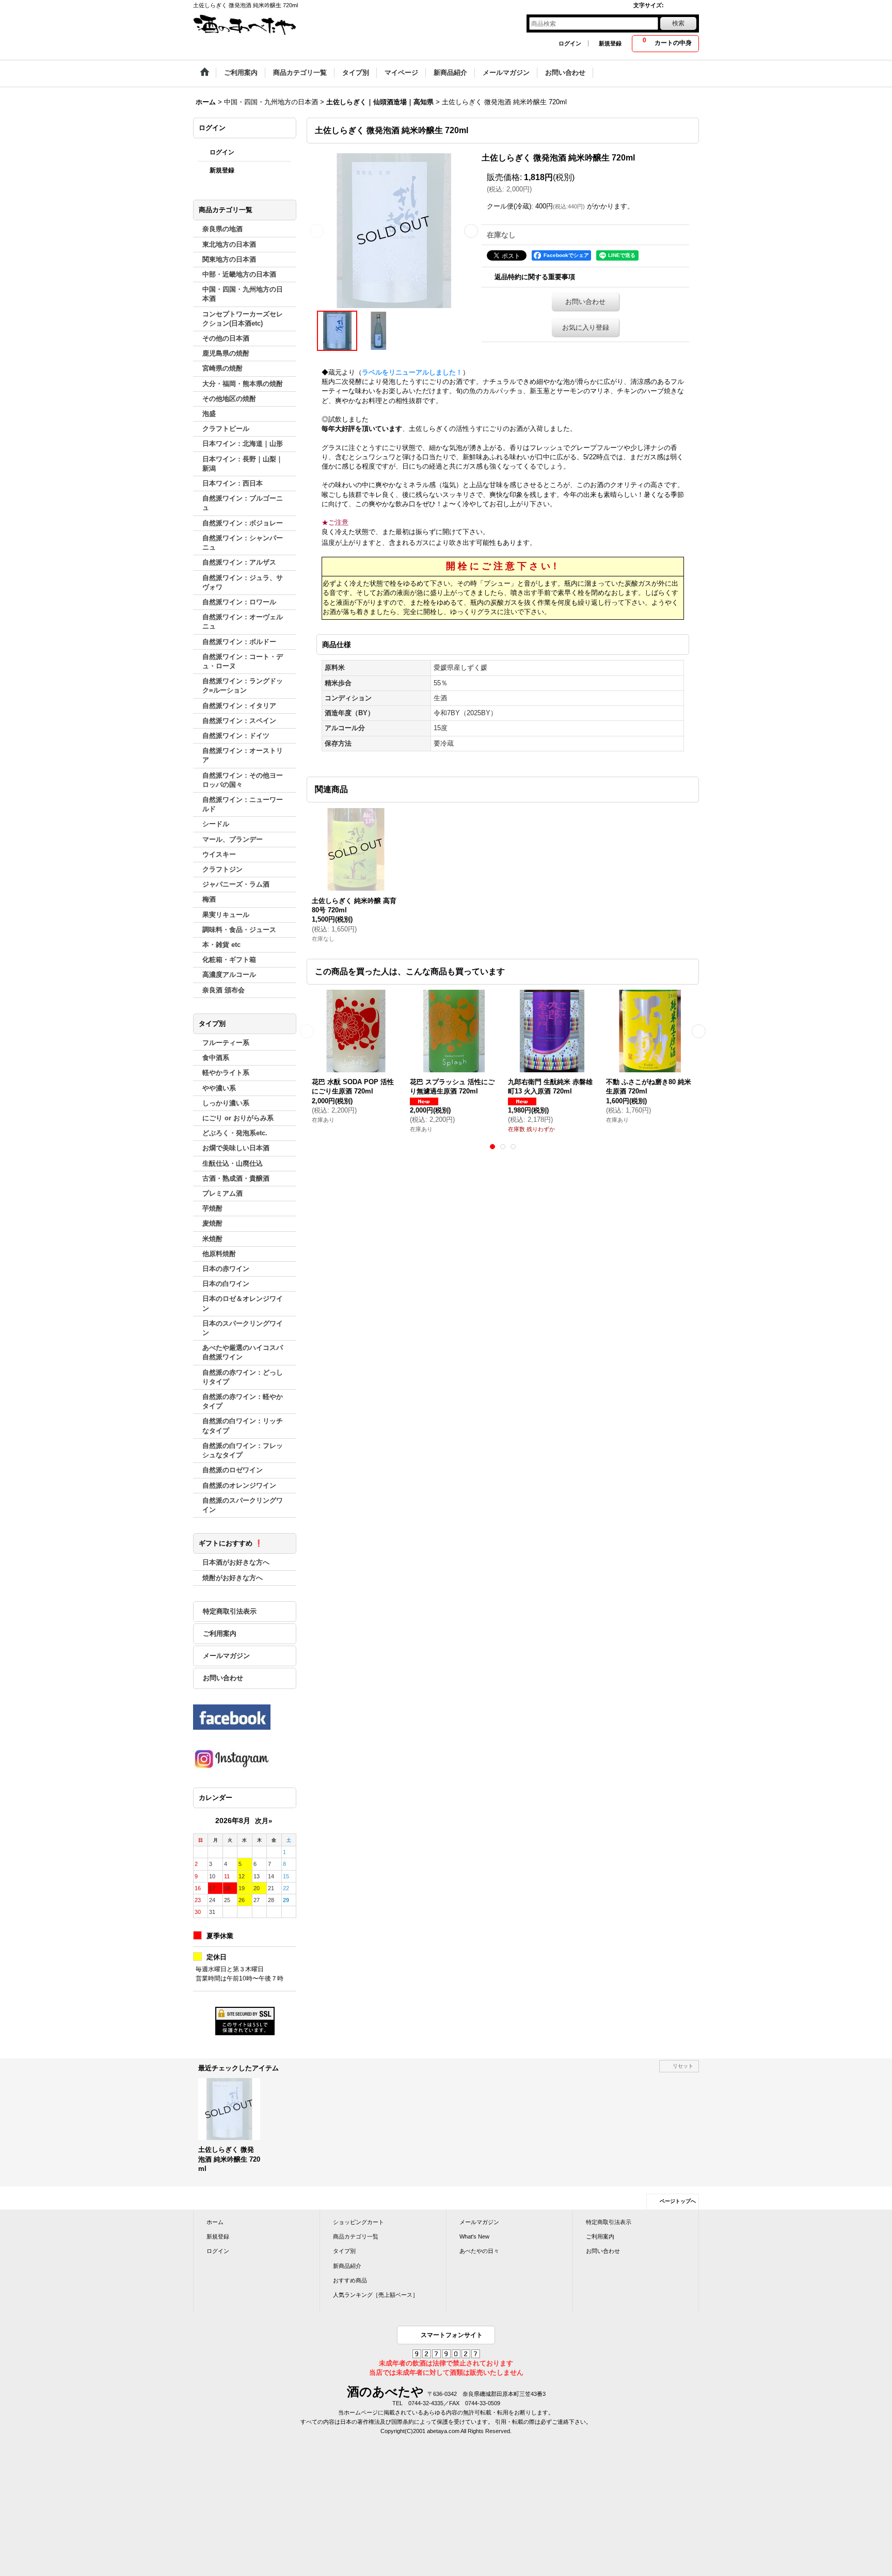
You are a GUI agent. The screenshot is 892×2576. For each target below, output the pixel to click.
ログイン (570, 43)
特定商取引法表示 (230, 1611)
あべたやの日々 (479, 2251)
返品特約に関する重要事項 (535, 277)
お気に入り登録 (586, 327)
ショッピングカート (359, 2222)
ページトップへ (678, 2201)
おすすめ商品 (350, 2280)
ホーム (215, 2222)
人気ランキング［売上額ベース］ (376, 2295)
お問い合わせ (223, 1678)
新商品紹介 (347, 2266)
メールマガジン (226, 1656)
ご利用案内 (220, 1633)
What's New (474, 2236)
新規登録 (610, 43)
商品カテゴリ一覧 (356, 2236)
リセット (683, 2066)
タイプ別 (344, 2251)
